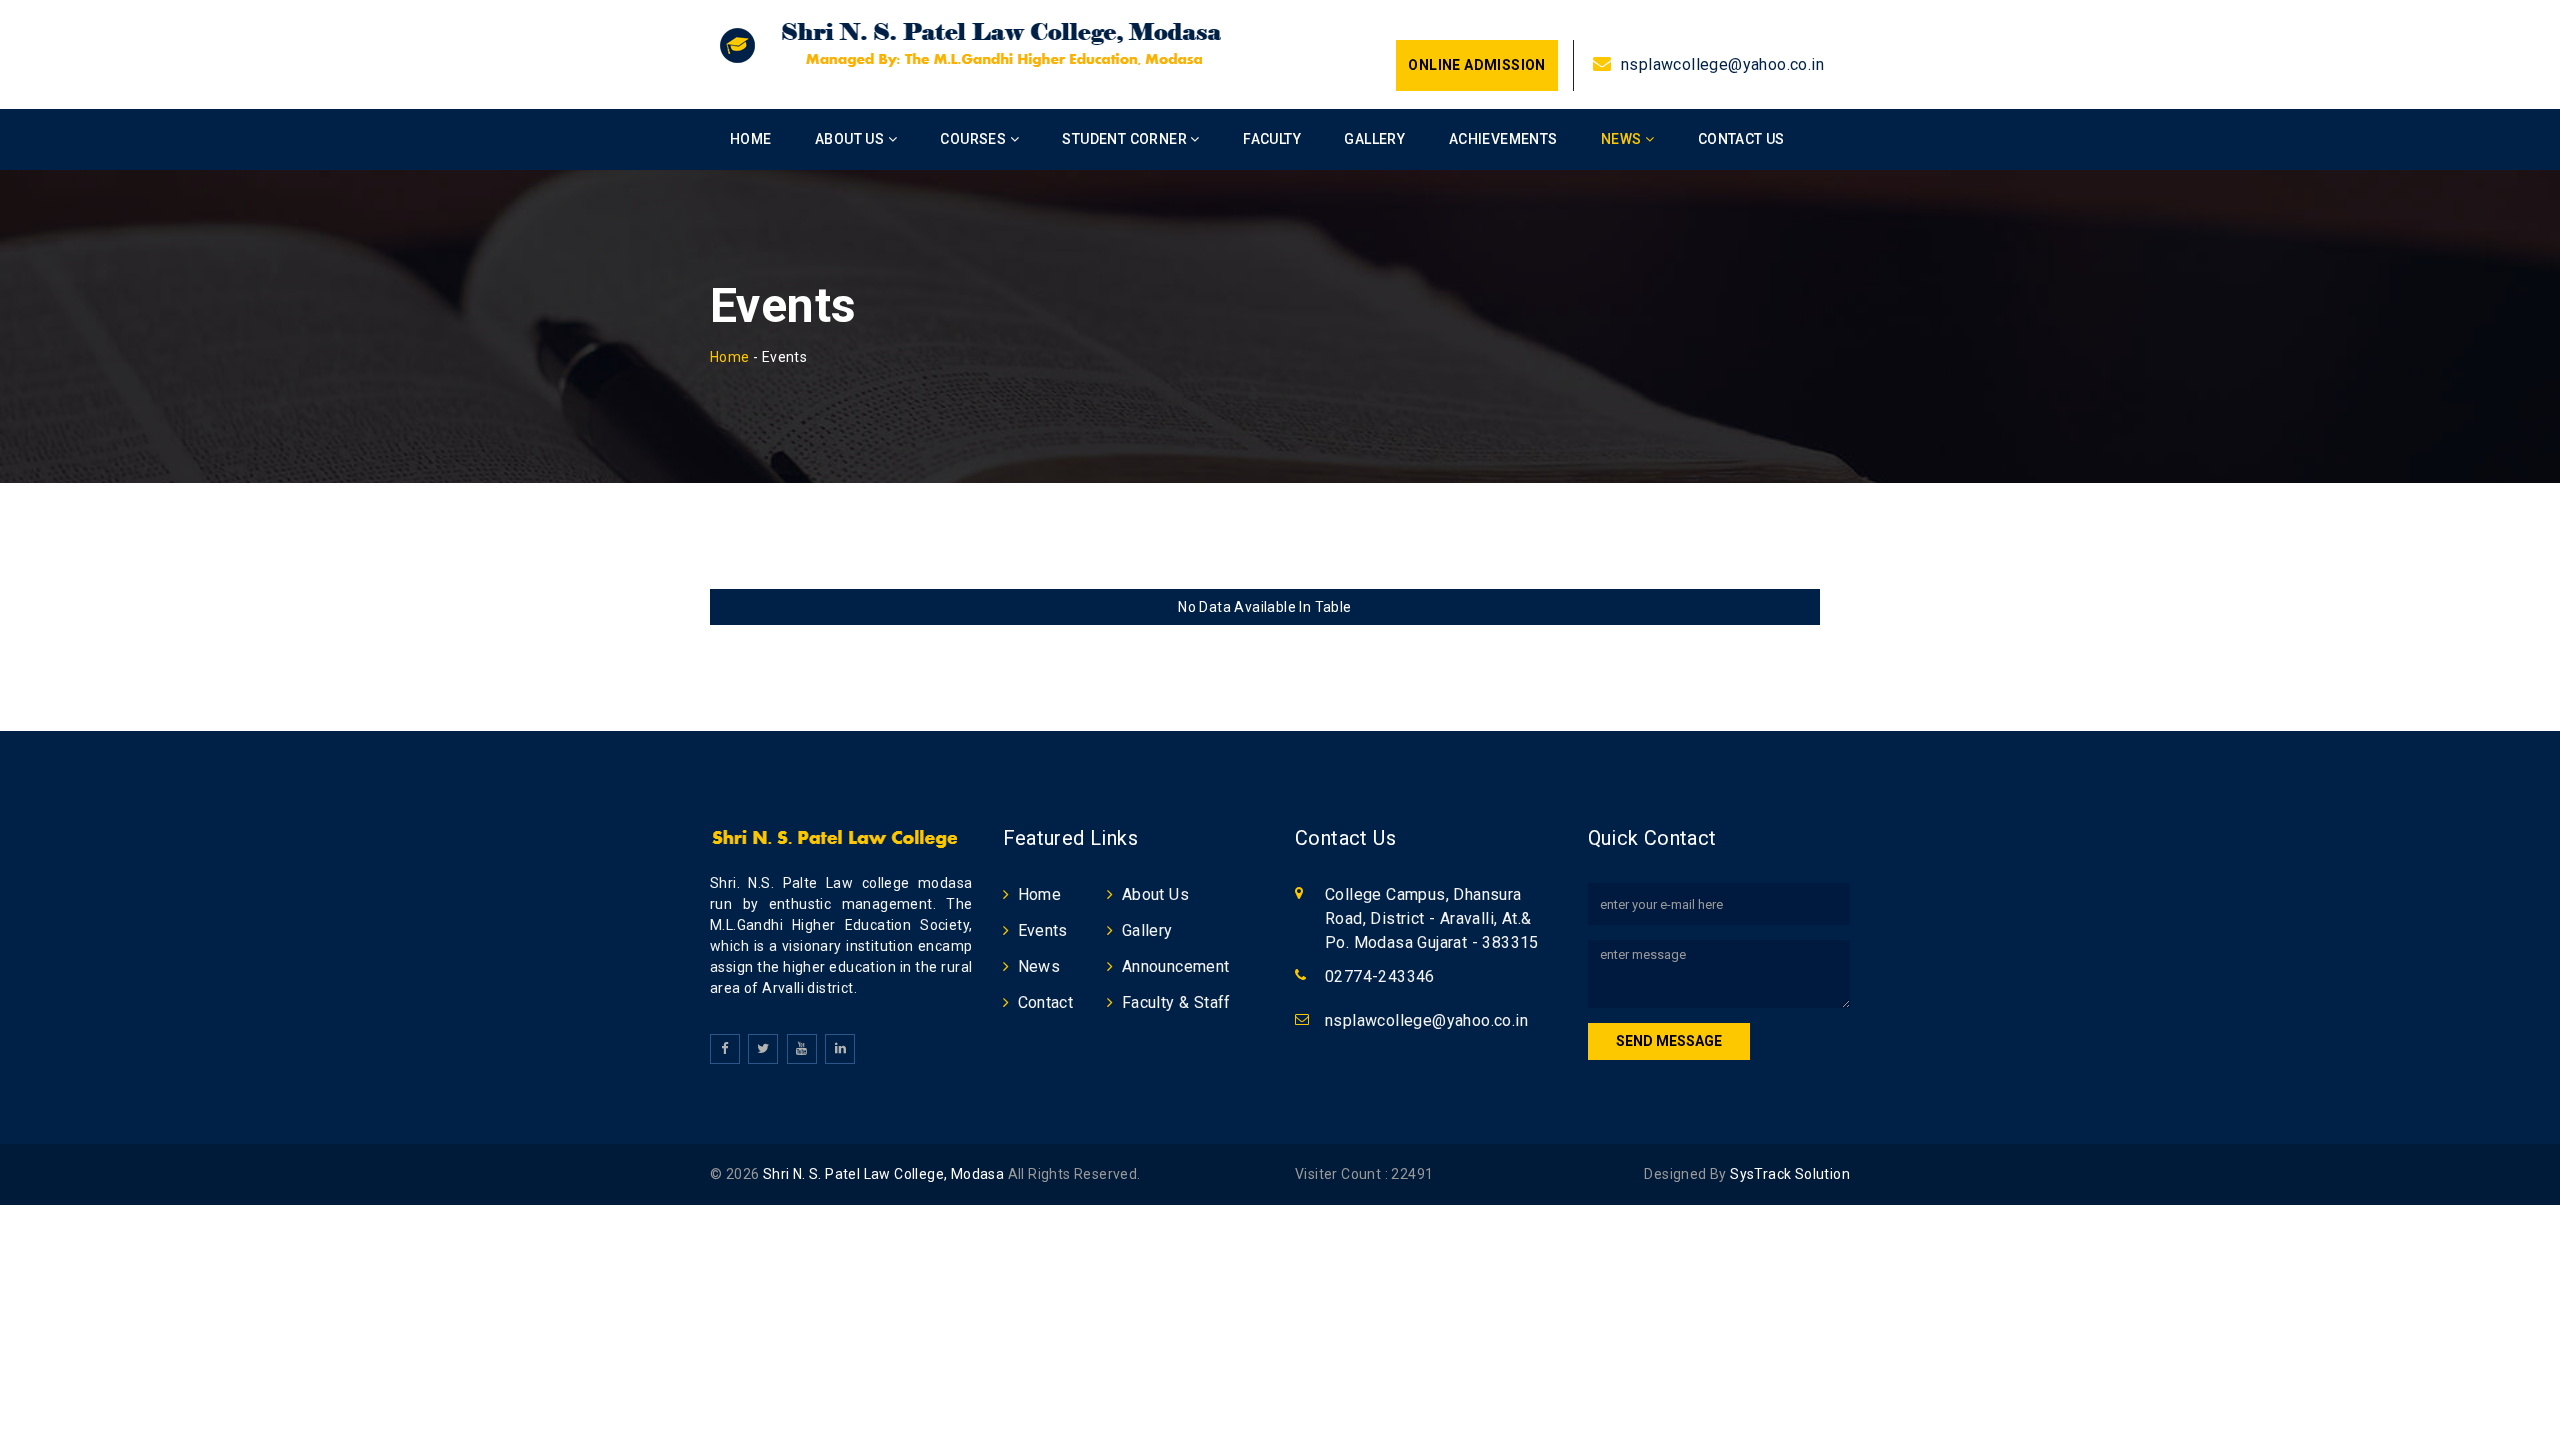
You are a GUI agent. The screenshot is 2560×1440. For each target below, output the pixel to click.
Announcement (1176, 966)
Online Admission (1476, 65)
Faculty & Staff (1176, 1002)
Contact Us (1741, 139)
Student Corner (1126, 139)
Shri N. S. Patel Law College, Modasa (883, 1174)
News (1623, 139)
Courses (974, 139)
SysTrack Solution (1788, 1174)
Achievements (1503, 139)
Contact (1046, 1002)
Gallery (1374, 139)
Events (1043, 930)
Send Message (1669, 1041)
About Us (851, 139)
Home (751, 139)
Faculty (1272, 139)
